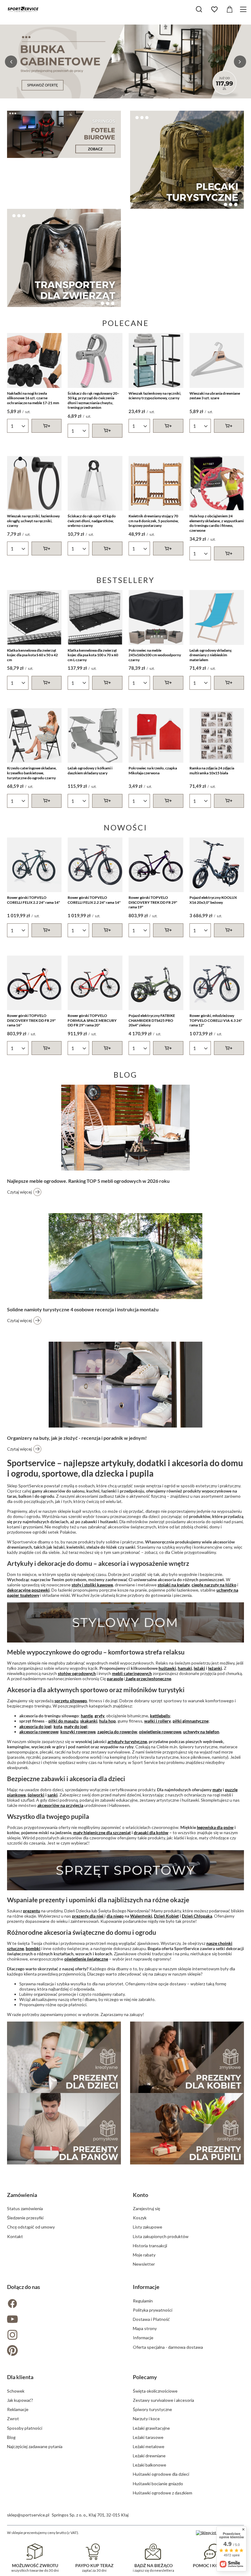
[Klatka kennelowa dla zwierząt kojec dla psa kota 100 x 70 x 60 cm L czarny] (95, 617)
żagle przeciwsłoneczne (148, 1679)
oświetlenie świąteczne (86, 1959)
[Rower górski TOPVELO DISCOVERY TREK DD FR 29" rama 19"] (156, 865)
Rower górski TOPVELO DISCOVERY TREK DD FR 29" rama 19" (153, 902)
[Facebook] (63, 2304)
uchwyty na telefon (201, 1732)
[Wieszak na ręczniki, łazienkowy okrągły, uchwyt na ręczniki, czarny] (34, 483)
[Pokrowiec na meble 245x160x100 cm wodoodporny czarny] (156, 617)
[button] (11, 62)
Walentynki (141, 1916)
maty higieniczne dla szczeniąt (102, 1832)
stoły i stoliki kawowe (92, 1585)
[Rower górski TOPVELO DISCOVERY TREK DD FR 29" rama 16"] (34, 983)
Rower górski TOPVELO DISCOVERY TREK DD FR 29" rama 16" (31, 1020)
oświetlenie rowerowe (160, 1732)
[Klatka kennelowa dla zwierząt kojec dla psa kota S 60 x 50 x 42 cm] (34, 617)
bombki (33, 1948)
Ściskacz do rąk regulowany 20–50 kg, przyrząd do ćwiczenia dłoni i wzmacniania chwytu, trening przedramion (94, 401)
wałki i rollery (157, 1721)
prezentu (32, 1911)
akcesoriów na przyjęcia (60, 1805)
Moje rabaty (144, 2255)
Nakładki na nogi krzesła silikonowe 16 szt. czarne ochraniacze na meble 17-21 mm (33, 398)
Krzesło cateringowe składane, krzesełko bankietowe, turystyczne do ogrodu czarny (32, 773)
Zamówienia (22, 2195)
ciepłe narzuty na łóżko (214, 1585)
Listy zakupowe (148, 2227)
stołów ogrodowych (77, 1673)
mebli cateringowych (132, 1673)
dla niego (115, 1916)
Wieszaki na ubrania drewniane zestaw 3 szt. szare (215, 396)
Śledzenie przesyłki (25, 2218)
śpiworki (36, 1795)
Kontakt (15, 2236)
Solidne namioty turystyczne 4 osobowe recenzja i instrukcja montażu (83, 1309)
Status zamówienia (25, 2208)
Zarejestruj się (146, 2208)
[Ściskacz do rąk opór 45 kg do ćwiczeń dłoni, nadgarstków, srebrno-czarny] (95, 483)
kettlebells (160, 1716)
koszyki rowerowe (78, 1732)
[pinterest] (63, 2351)
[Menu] (244, 9)
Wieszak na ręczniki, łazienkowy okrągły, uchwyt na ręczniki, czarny (33, 521)
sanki (52, 1795)
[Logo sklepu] (23, 9)
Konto (140, 2195)
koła (58, 1726)
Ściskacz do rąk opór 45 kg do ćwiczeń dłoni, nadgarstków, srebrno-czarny (92, 521)
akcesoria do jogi (35, 1726)
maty (217, 1790)
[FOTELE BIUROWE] (64, 134)
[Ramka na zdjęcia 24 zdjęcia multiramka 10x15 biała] (217, 736)
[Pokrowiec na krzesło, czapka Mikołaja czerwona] (156, 736)
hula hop (107, 1721)
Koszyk (140, 2218)
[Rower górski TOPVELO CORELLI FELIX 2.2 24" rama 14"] (34, 865)
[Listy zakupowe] (214, 10)
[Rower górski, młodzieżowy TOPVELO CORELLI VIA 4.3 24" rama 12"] (217, 983)
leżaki (199, 1668)
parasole (115, 1679)
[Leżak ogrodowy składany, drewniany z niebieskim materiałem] (217, 617)
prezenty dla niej (88, 1916)
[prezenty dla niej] (187, 2057)
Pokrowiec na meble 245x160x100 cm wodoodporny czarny (155, 655)
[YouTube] (63, 2320)
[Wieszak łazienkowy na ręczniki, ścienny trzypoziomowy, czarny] (156, 360)
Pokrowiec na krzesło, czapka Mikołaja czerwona (153, 770)
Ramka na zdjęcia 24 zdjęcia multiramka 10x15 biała (212, 770)
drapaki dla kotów (151, 1832)
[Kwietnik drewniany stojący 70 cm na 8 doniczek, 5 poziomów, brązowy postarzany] (156, 483)
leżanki (215, 1668)
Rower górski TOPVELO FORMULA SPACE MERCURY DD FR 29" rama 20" (92, 1020)
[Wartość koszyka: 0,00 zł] (230, 10)
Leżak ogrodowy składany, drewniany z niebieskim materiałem (211, 655)
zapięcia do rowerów (117, 1732)
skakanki (89, 1721)
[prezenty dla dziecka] (64, 2057)
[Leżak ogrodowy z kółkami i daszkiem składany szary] (95, 736)
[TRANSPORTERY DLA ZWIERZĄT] (64, 258)
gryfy (99, 1716)
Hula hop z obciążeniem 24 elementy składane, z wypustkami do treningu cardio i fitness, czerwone (217, 523)
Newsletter (144, 2264)
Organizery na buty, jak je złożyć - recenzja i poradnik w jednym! (77, 1438)
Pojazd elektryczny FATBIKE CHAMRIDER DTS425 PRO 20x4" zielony (152, 1020)
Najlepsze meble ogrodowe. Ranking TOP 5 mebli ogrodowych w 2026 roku (88, 1181)
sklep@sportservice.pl (28, 2515)
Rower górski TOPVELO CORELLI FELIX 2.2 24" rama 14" (34, 900)
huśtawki (167, 1668)
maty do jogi (76, 1726)
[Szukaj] (199, 9)
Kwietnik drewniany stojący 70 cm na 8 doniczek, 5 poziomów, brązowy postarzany (154, 521)
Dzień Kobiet (166, 1916)
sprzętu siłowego (71, 1701)
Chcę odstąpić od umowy (31, 2227)
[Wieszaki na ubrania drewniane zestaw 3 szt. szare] (217, 360)
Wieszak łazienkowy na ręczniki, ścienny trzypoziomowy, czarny (155, 396)
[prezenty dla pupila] (187, 2129)
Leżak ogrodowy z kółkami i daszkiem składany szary (90, 770)
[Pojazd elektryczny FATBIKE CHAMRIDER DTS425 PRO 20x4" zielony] (156, 983)
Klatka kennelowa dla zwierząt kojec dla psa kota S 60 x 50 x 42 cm (32, 655)
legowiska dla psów (215, 1827)
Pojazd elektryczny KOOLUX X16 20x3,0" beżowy (213, 900)
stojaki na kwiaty (174, 1585)
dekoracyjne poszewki (28, 1590)
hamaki (185, 1668)
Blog (125, 1075)
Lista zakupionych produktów (161, 2236)
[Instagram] (63, 2335)
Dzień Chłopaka (197, 1916)
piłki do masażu (63, 1721)
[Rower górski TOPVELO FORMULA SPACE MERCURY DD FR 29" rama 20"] (95, 983)
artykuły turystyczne (127, 1741)
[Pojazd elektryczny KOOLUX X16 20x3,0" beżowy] (217, 865)
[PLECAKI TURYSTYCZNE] (187, 160)
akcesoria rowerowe (39, 1732)
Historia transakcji (150, 2246)
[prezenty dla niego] (64, 2129)
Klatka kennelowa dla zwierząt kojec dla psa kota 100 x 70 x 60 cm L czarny (93, 655)
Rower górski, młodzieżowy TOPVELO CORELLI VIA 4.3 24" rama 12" (216, 1020)
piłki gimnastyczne (191, 1721)
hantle (87, 1716)
